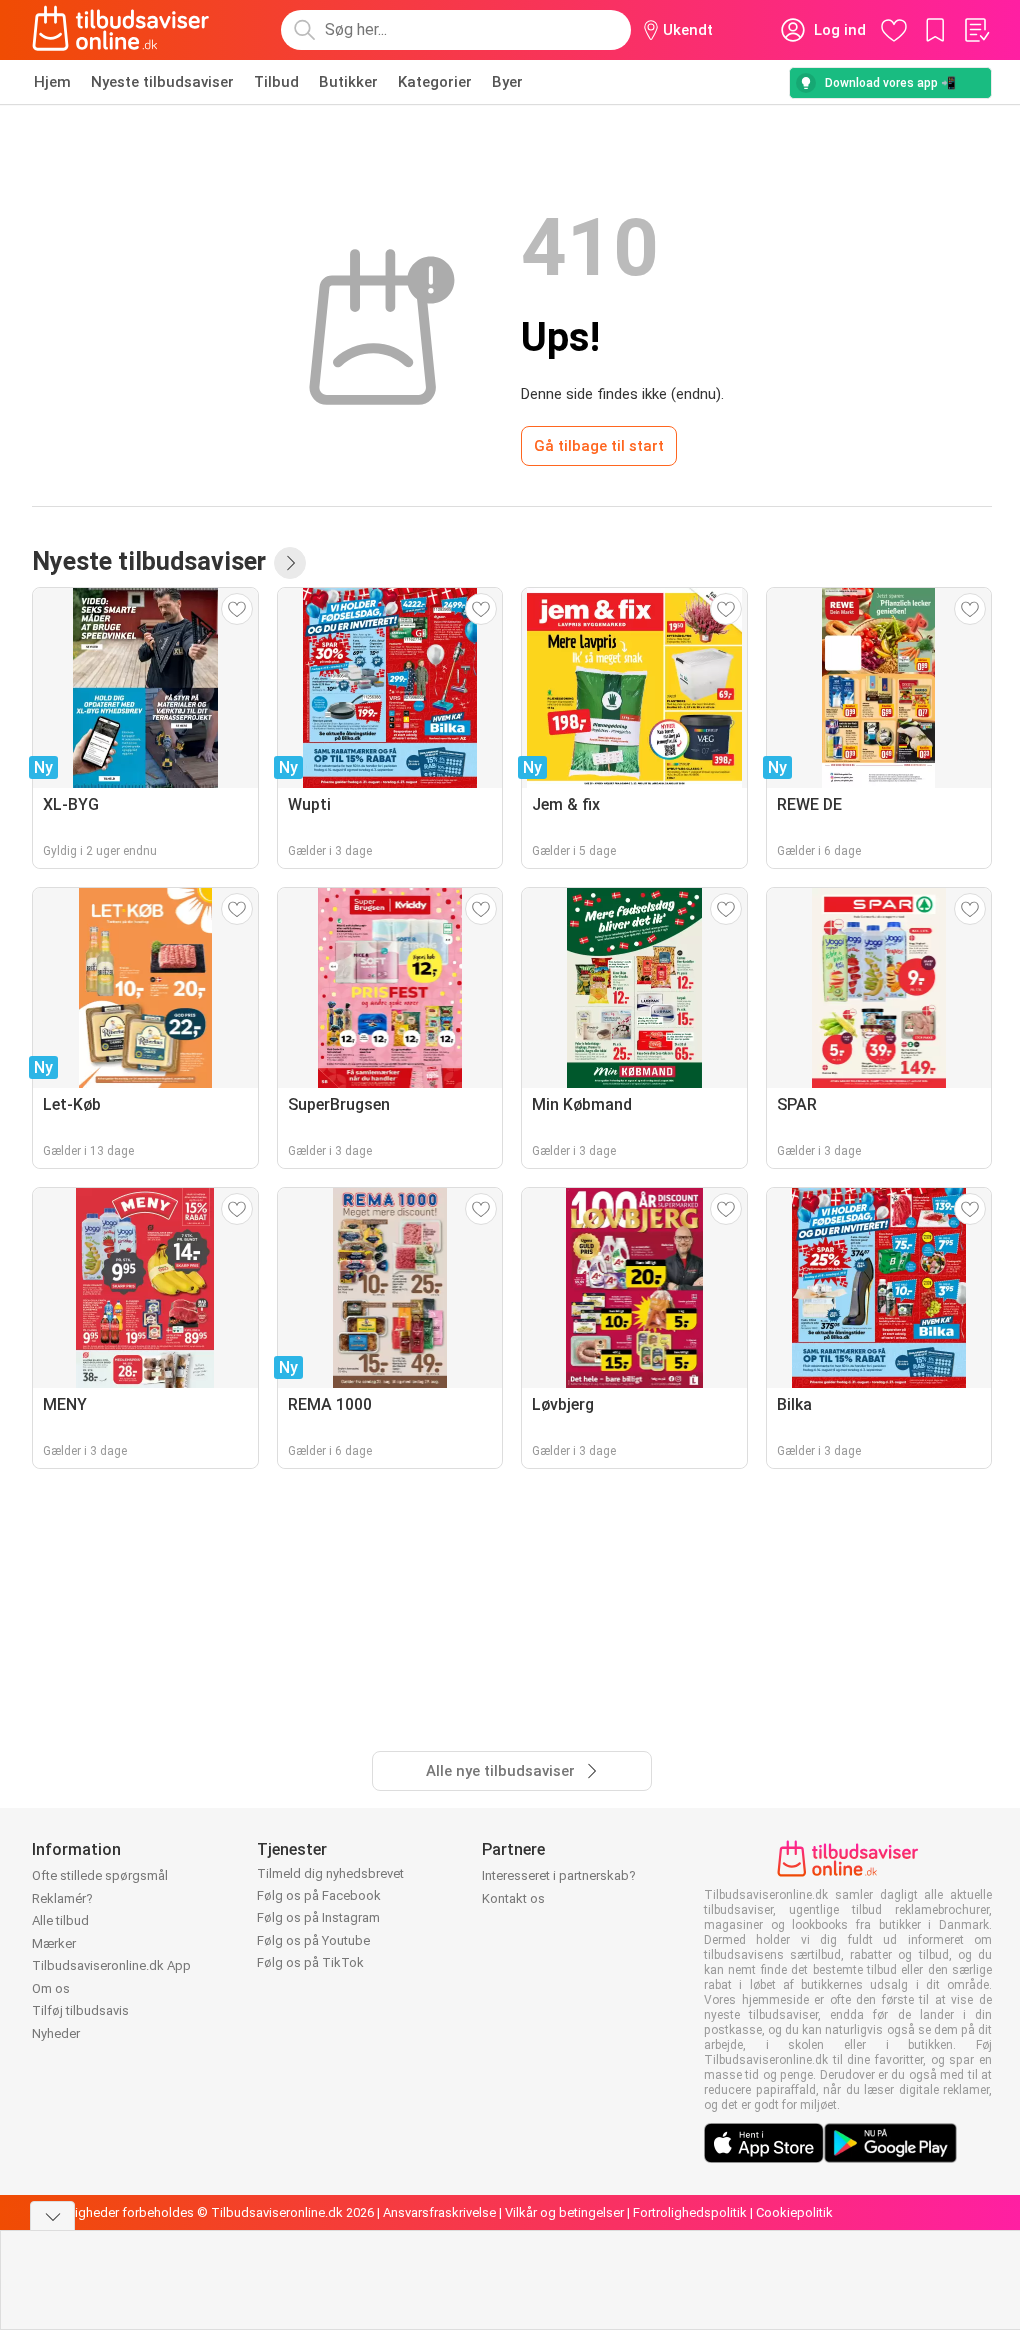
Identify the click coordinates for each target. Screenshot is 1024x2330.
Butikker (348, 82)
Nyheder (56, 2033)
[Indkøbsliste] (976, 30)
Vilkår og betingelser (564, 2212)
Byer (507, 82)
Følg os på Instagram (318, 1917)
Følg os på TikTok (310, 1962)
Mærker (54, 1943)
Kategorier (435, 82)
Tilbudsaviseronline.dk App (111, 1965)
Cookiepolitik (794, 2212)
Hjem (52, 82)
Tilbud (276, 82)
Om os (51, 1988)
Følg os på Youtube (313, 1940)
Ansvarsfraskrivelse (439, 2212)
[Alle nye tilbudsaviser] (290, 563)
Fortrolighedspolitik (690, 2212)
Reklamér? (62, 1898)
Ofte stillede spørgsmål (100, 1875)
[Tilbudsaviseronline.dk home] (121, 30)
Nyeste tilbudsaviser (162, 82)
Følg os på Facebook (319, 1895)
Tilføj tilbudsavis (80, 2010)
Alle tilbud (60, 1920)
